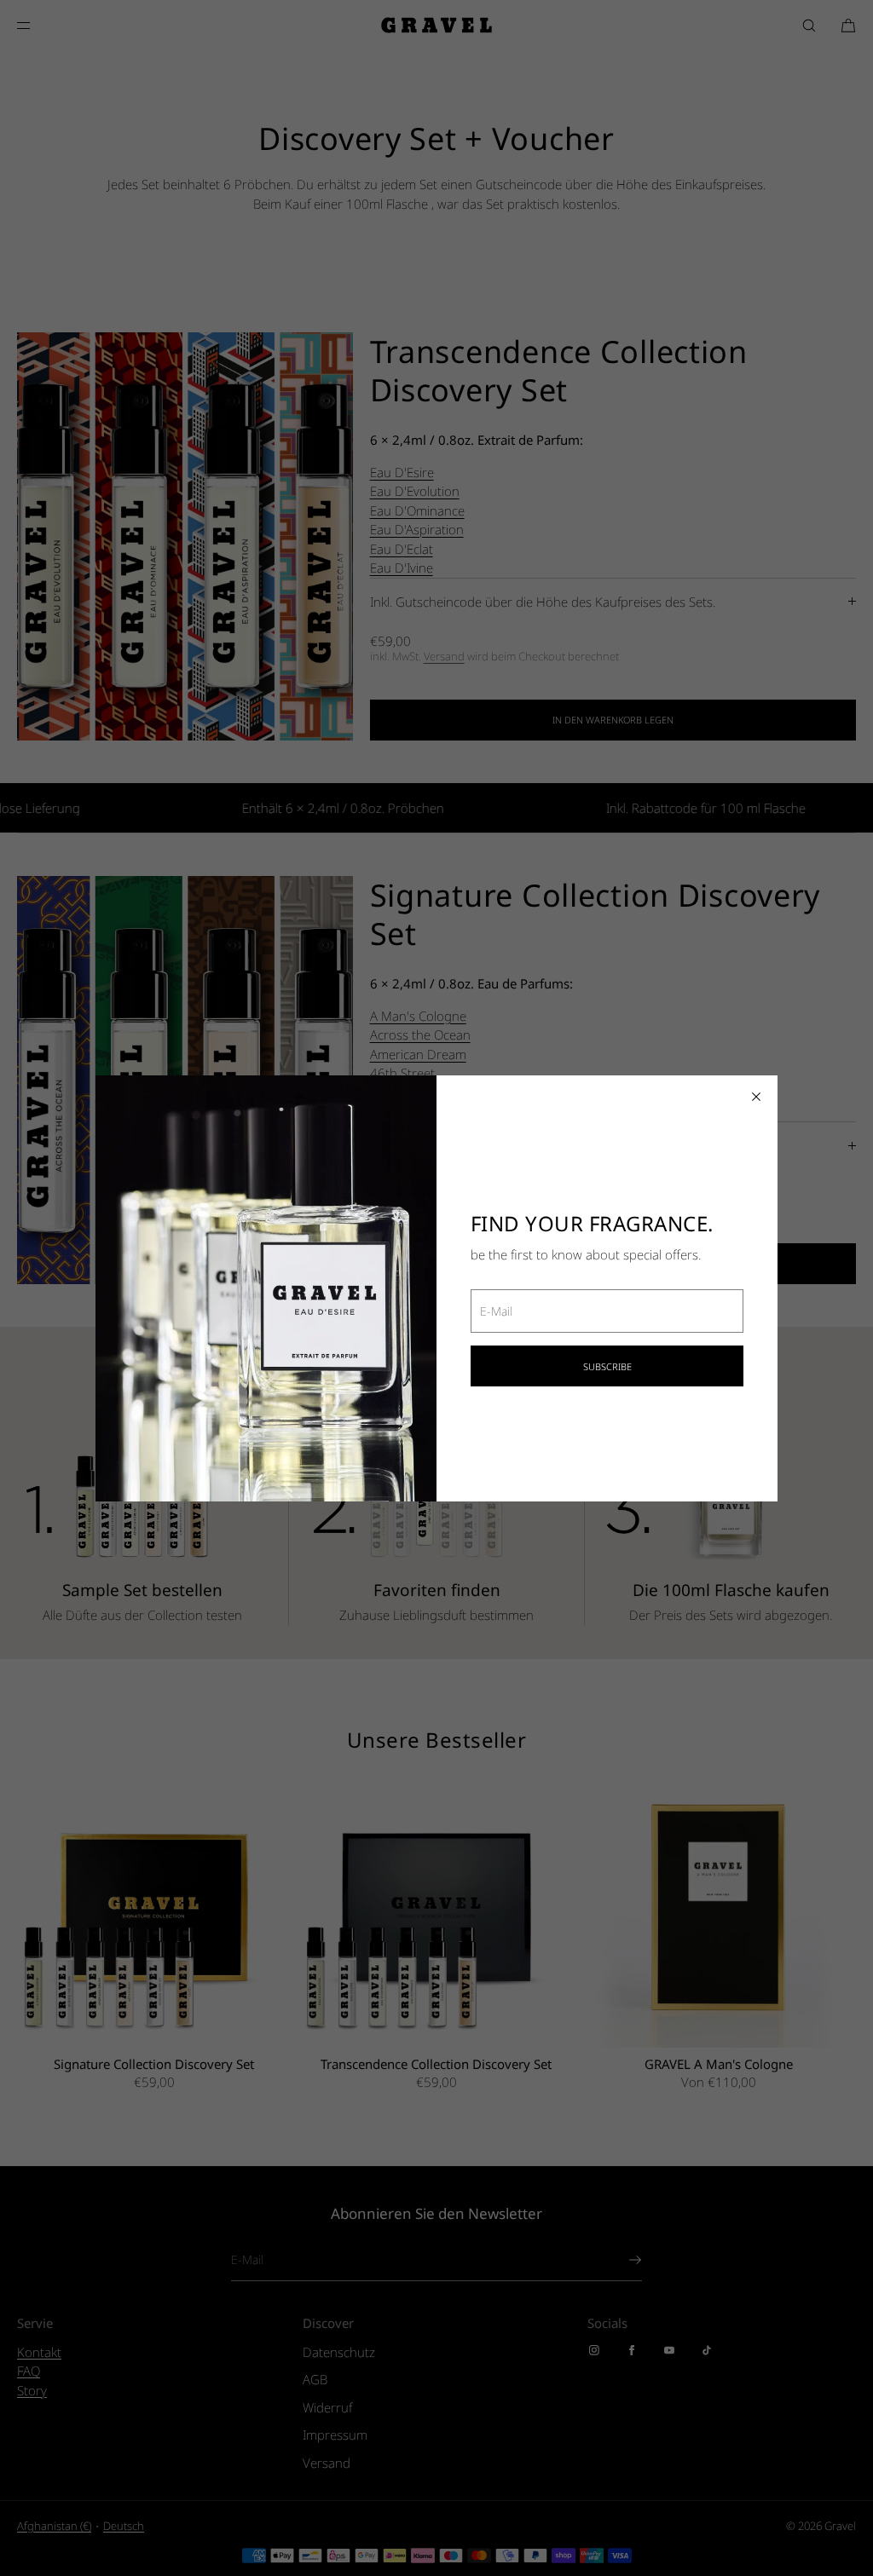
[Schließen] (756, 1097)
